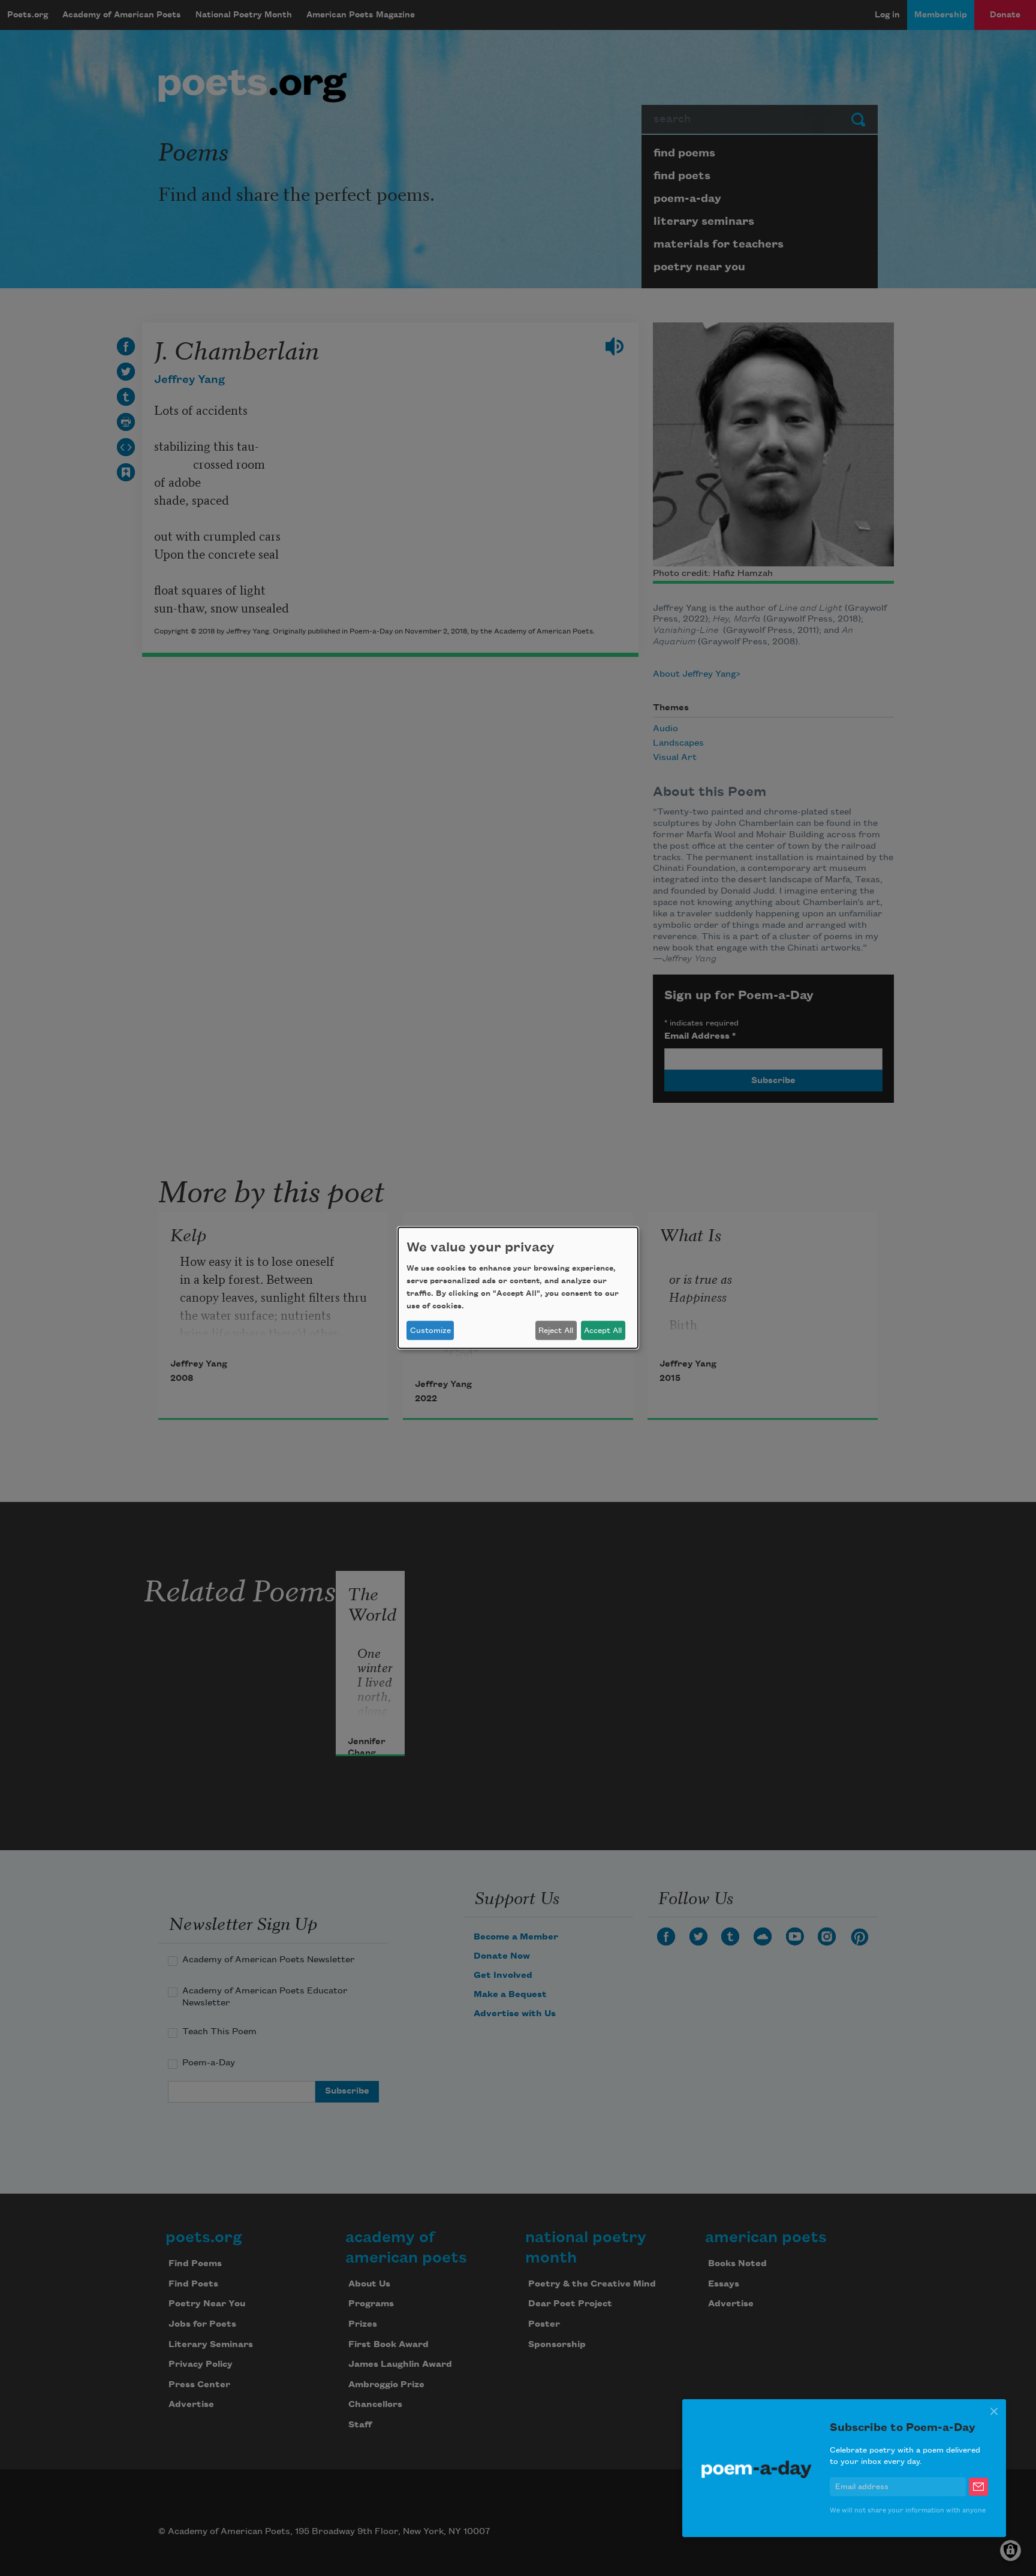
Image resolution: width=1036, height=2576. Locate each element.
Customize (430, 1331)
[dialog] (518, 1288)
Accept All (603, 1331)
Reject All (556, 1331)
